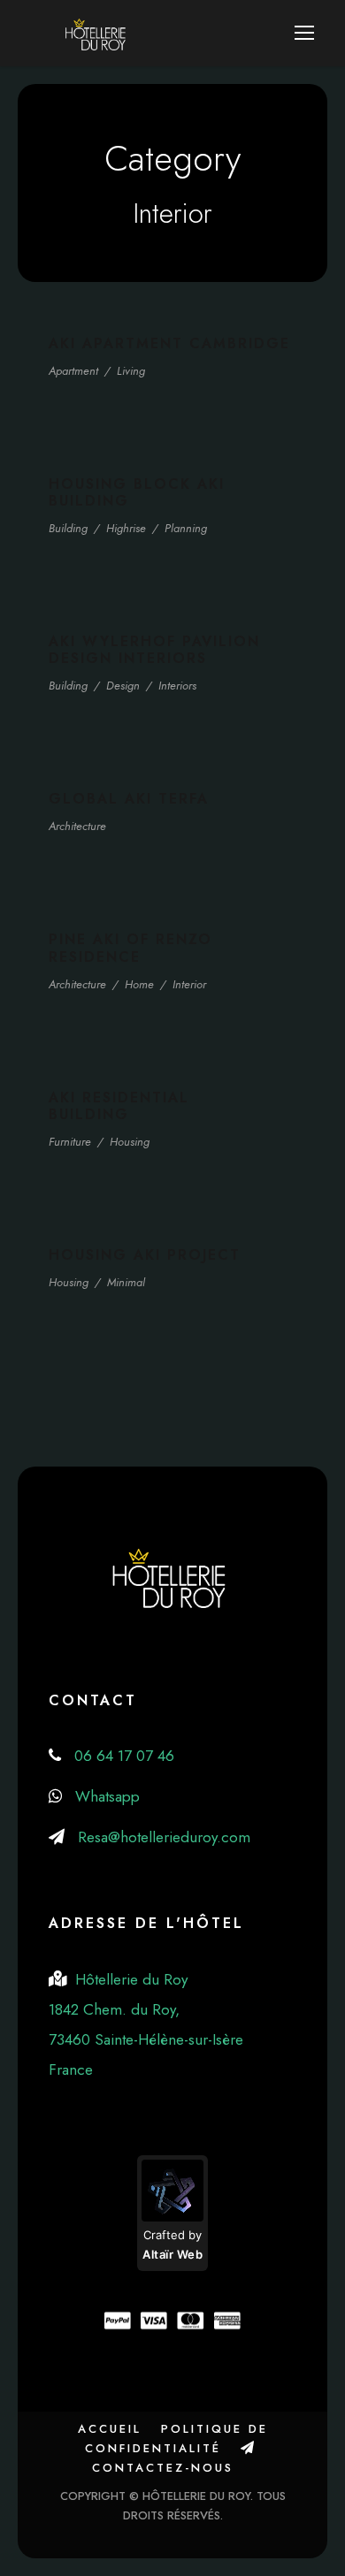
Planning (186, 528)
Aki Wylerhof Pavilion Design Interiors (154, 650)
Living (131, 371)
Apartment (73, 371)
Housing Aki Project (145, 1255)
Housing (130, 1142)
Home (139, 984)
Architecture (77, 826)
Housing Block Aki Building (137, 492)
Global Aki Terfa (129, 799)
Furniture (70, 1142)
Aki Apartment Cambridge (169, 343)
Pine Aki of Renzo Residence (130, 948)
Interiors (177, 686)
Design (123, 686)
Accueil (110, 2429)
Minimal (126, 1282)
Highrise (126, 528)
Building (68, 528)
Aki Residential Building (119, 1106)
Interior (189, 984)
